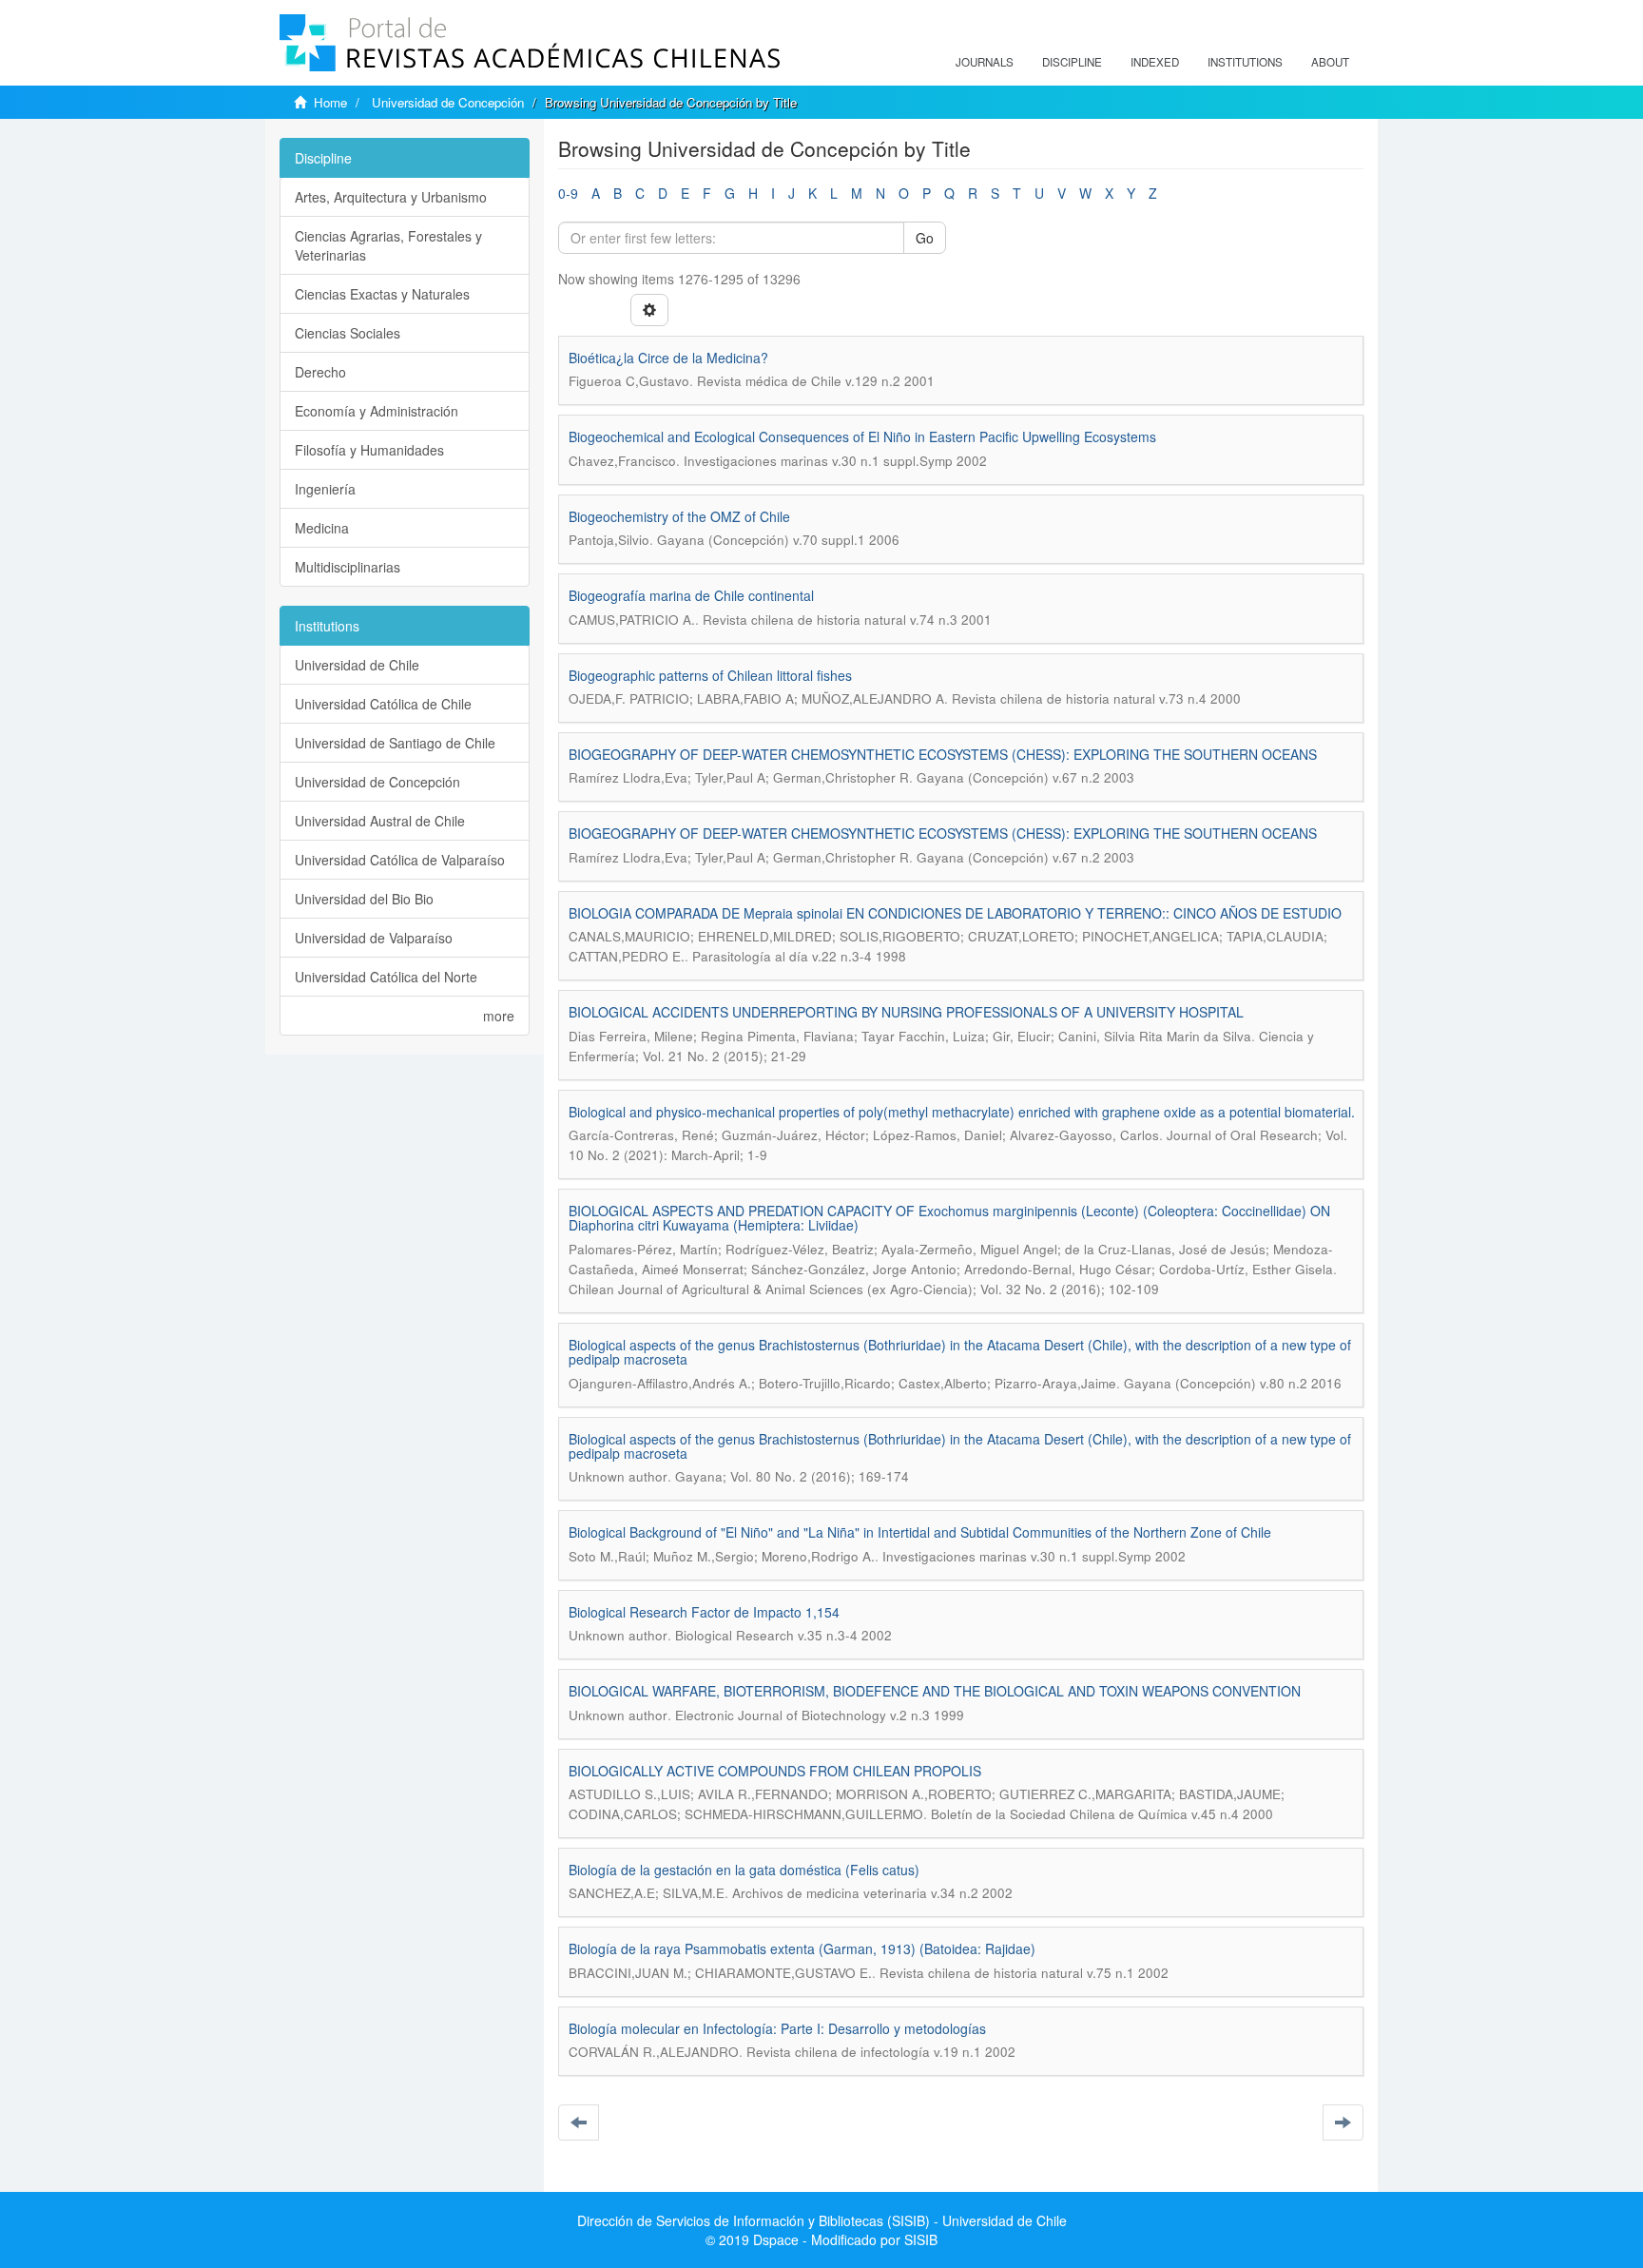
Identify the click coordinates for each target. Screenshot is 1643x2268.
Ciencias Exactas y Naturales (382, 294)
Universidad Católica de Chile (383, 704)
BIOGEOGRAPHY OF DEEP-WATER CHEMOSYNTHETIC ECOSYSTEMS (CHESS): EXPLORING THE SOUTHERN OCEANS (943, 754)
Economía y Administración (377, 411)
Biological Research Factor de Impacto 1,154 (704, 1612)
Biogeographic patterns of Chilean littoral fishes (710, 675)
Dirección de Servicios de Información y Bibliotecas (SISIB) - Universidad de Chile (822, 2220)
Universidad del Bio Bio (364, 899)
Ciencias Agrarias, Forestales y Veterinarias (388, 245)
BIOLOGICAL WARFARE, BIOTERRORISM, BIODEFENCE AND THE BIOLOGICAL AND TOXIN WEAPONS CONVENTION (935, 1691)
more (499, 1016)
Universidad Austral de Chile (380, 821)
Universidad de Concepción (448, 102)
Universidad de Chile (357, 665)
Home (330, 102)
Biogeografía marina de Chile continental (691, 595)
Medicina (322, 528)
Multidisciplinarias (348, 567)
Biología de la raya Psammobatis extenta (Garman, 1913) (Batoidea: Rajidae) (802, 1948)
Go (925, 238)
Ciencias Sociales (348, 333)
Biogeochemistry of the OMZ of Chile (679, 516)
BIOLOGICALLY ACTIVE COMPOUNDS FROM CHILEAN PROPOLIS (775, 1771)
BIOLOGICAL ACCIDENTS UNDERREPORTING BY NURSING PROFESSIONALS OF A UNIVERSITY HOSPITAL (906, 1012)
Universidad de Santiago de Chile (395, 743)
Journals (985, 62)
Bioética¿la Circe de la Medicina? (668, 358)
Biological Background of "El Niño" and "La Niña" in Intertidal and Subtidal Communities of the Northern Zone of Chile (920, 1532)
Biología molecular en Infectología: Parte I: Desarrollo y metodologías (777, 2028)
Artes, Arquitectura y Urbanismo (391, 197)
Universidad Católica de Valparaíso (400, 860)
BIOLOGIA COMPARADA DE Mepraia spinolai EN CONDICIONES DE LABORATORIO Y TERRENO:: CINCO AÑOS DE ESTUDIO (955, 913)
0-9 (568, 193)
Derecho (320, 372)
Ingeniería (325, 489)
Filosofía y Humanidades (369, 450)
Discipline (1072, 62)
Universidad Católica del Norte (386, 977)
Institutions (1245, 62)
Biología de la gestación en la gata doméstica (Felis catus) (744, 1870)
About (1330, 62)
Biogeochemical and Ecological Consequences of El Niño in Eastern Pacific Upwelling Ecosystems (862, 436)
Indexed (1155, 62)
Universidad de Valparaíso (374, 938)
